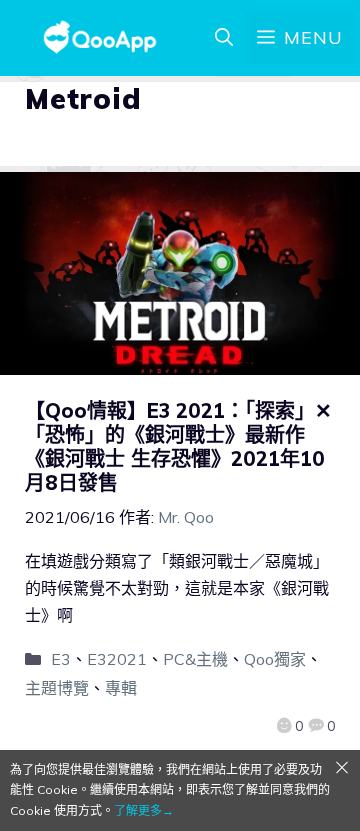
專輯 (121, 688)
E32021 (117, 659)
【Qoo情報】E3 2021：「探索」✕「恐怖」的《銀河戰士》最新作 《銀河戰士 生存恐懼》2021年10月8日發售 (178, 446)
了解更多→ (144, 810)
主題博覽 (57, 688)
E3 (61, 659)
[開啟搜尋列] (224, 38)
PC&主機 (195, 659)
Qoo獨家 (275, 659)
